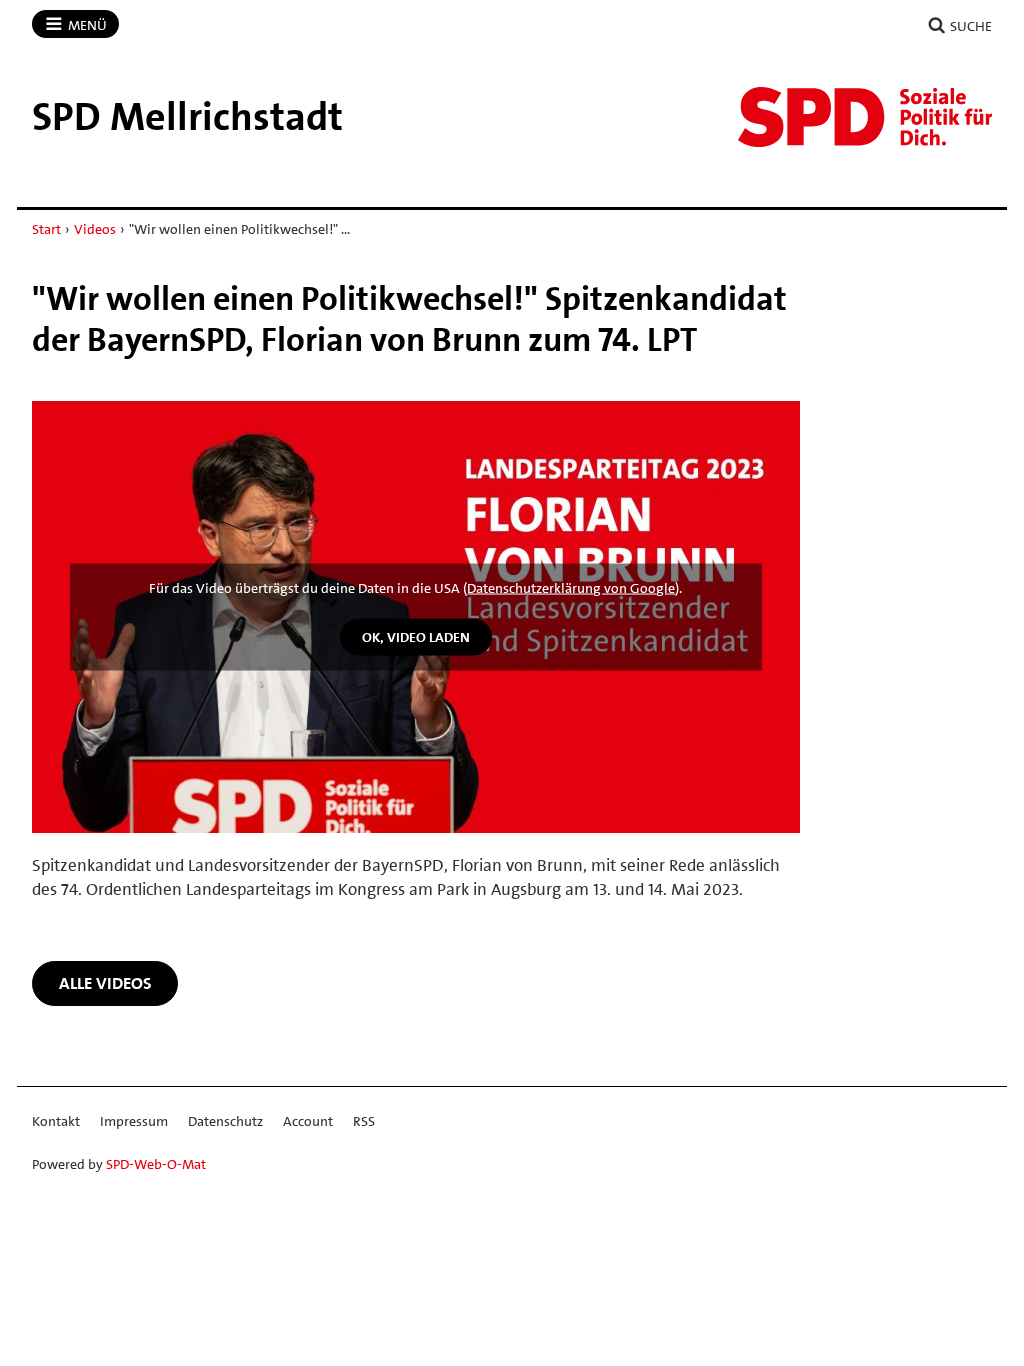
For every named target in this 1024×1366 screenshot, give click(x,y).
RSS (364, 1121)
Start (46, 229)
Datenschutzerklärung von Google (571, 588)
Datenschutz (225, 1121)
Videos (95, 229)
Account (308, 1121)
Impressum (134, 1121)
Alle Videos (105, 983)
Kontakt (56, 1121)
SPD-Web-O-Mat (156, 1164)
